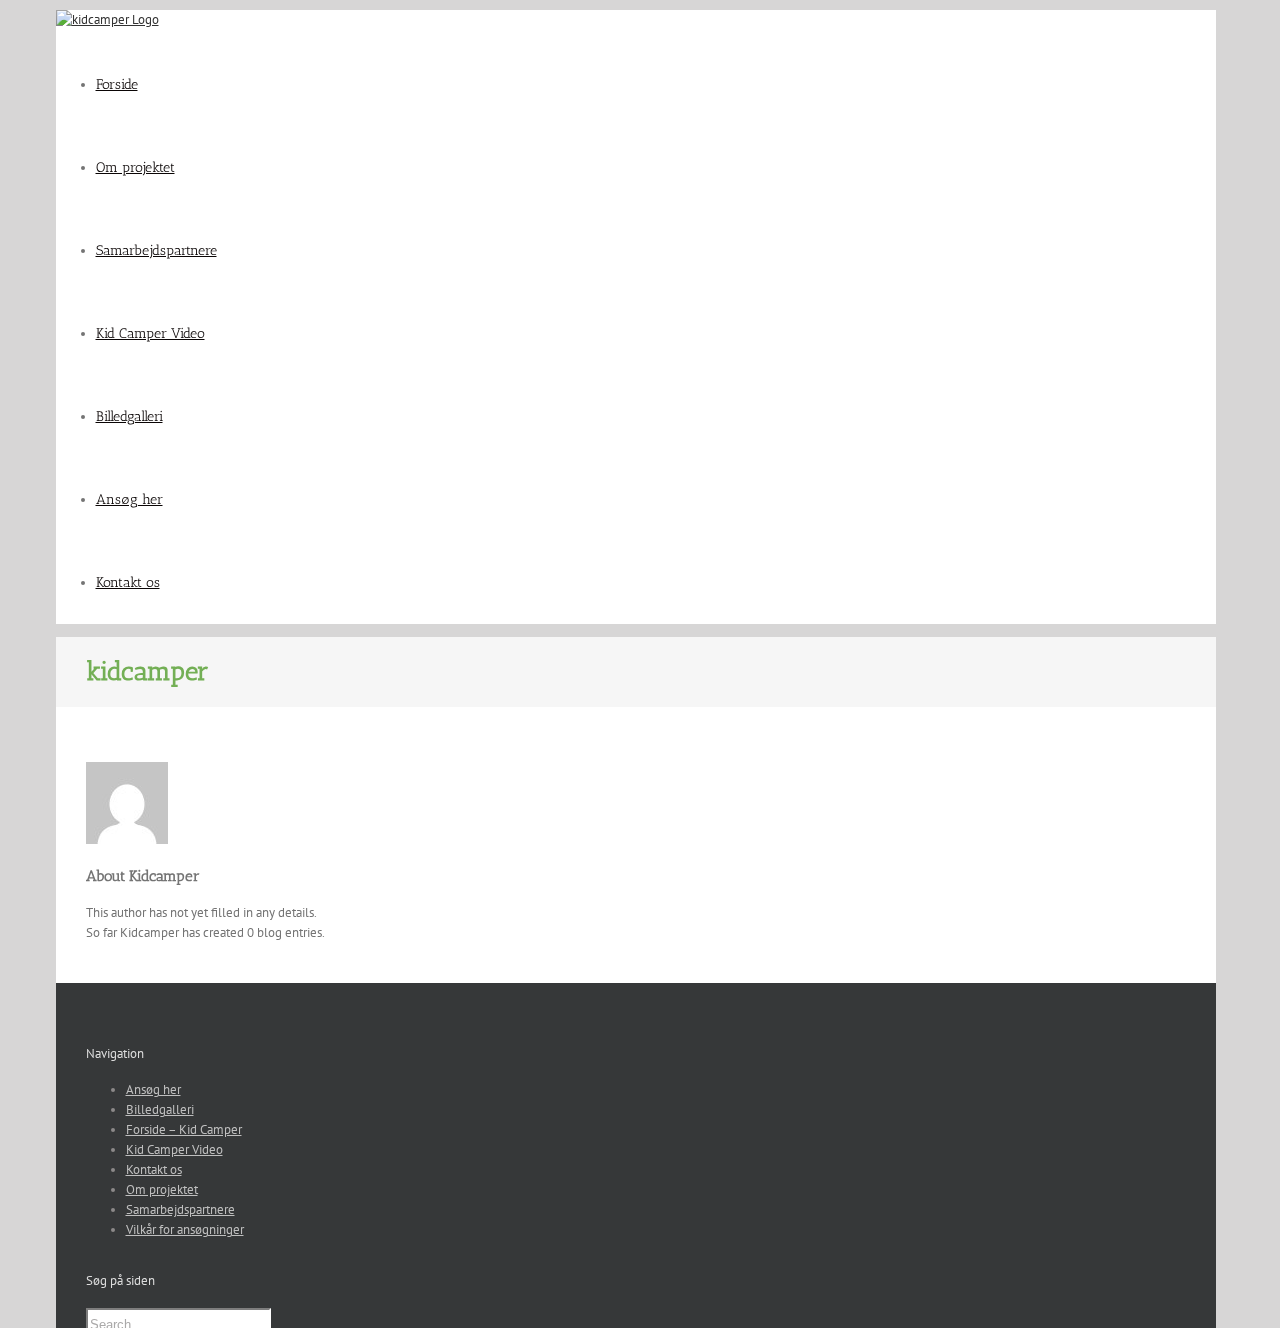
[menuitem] (656, 84)
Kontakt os (154, 1169)
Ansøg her (153, 1089)
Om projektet (162, 1189)
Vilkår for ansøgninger (185, 1229)
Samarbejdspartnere (180, 1209)
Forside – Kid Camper (184, 1129)
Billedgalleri (160, 1109)
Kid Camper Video (174, 1149)
